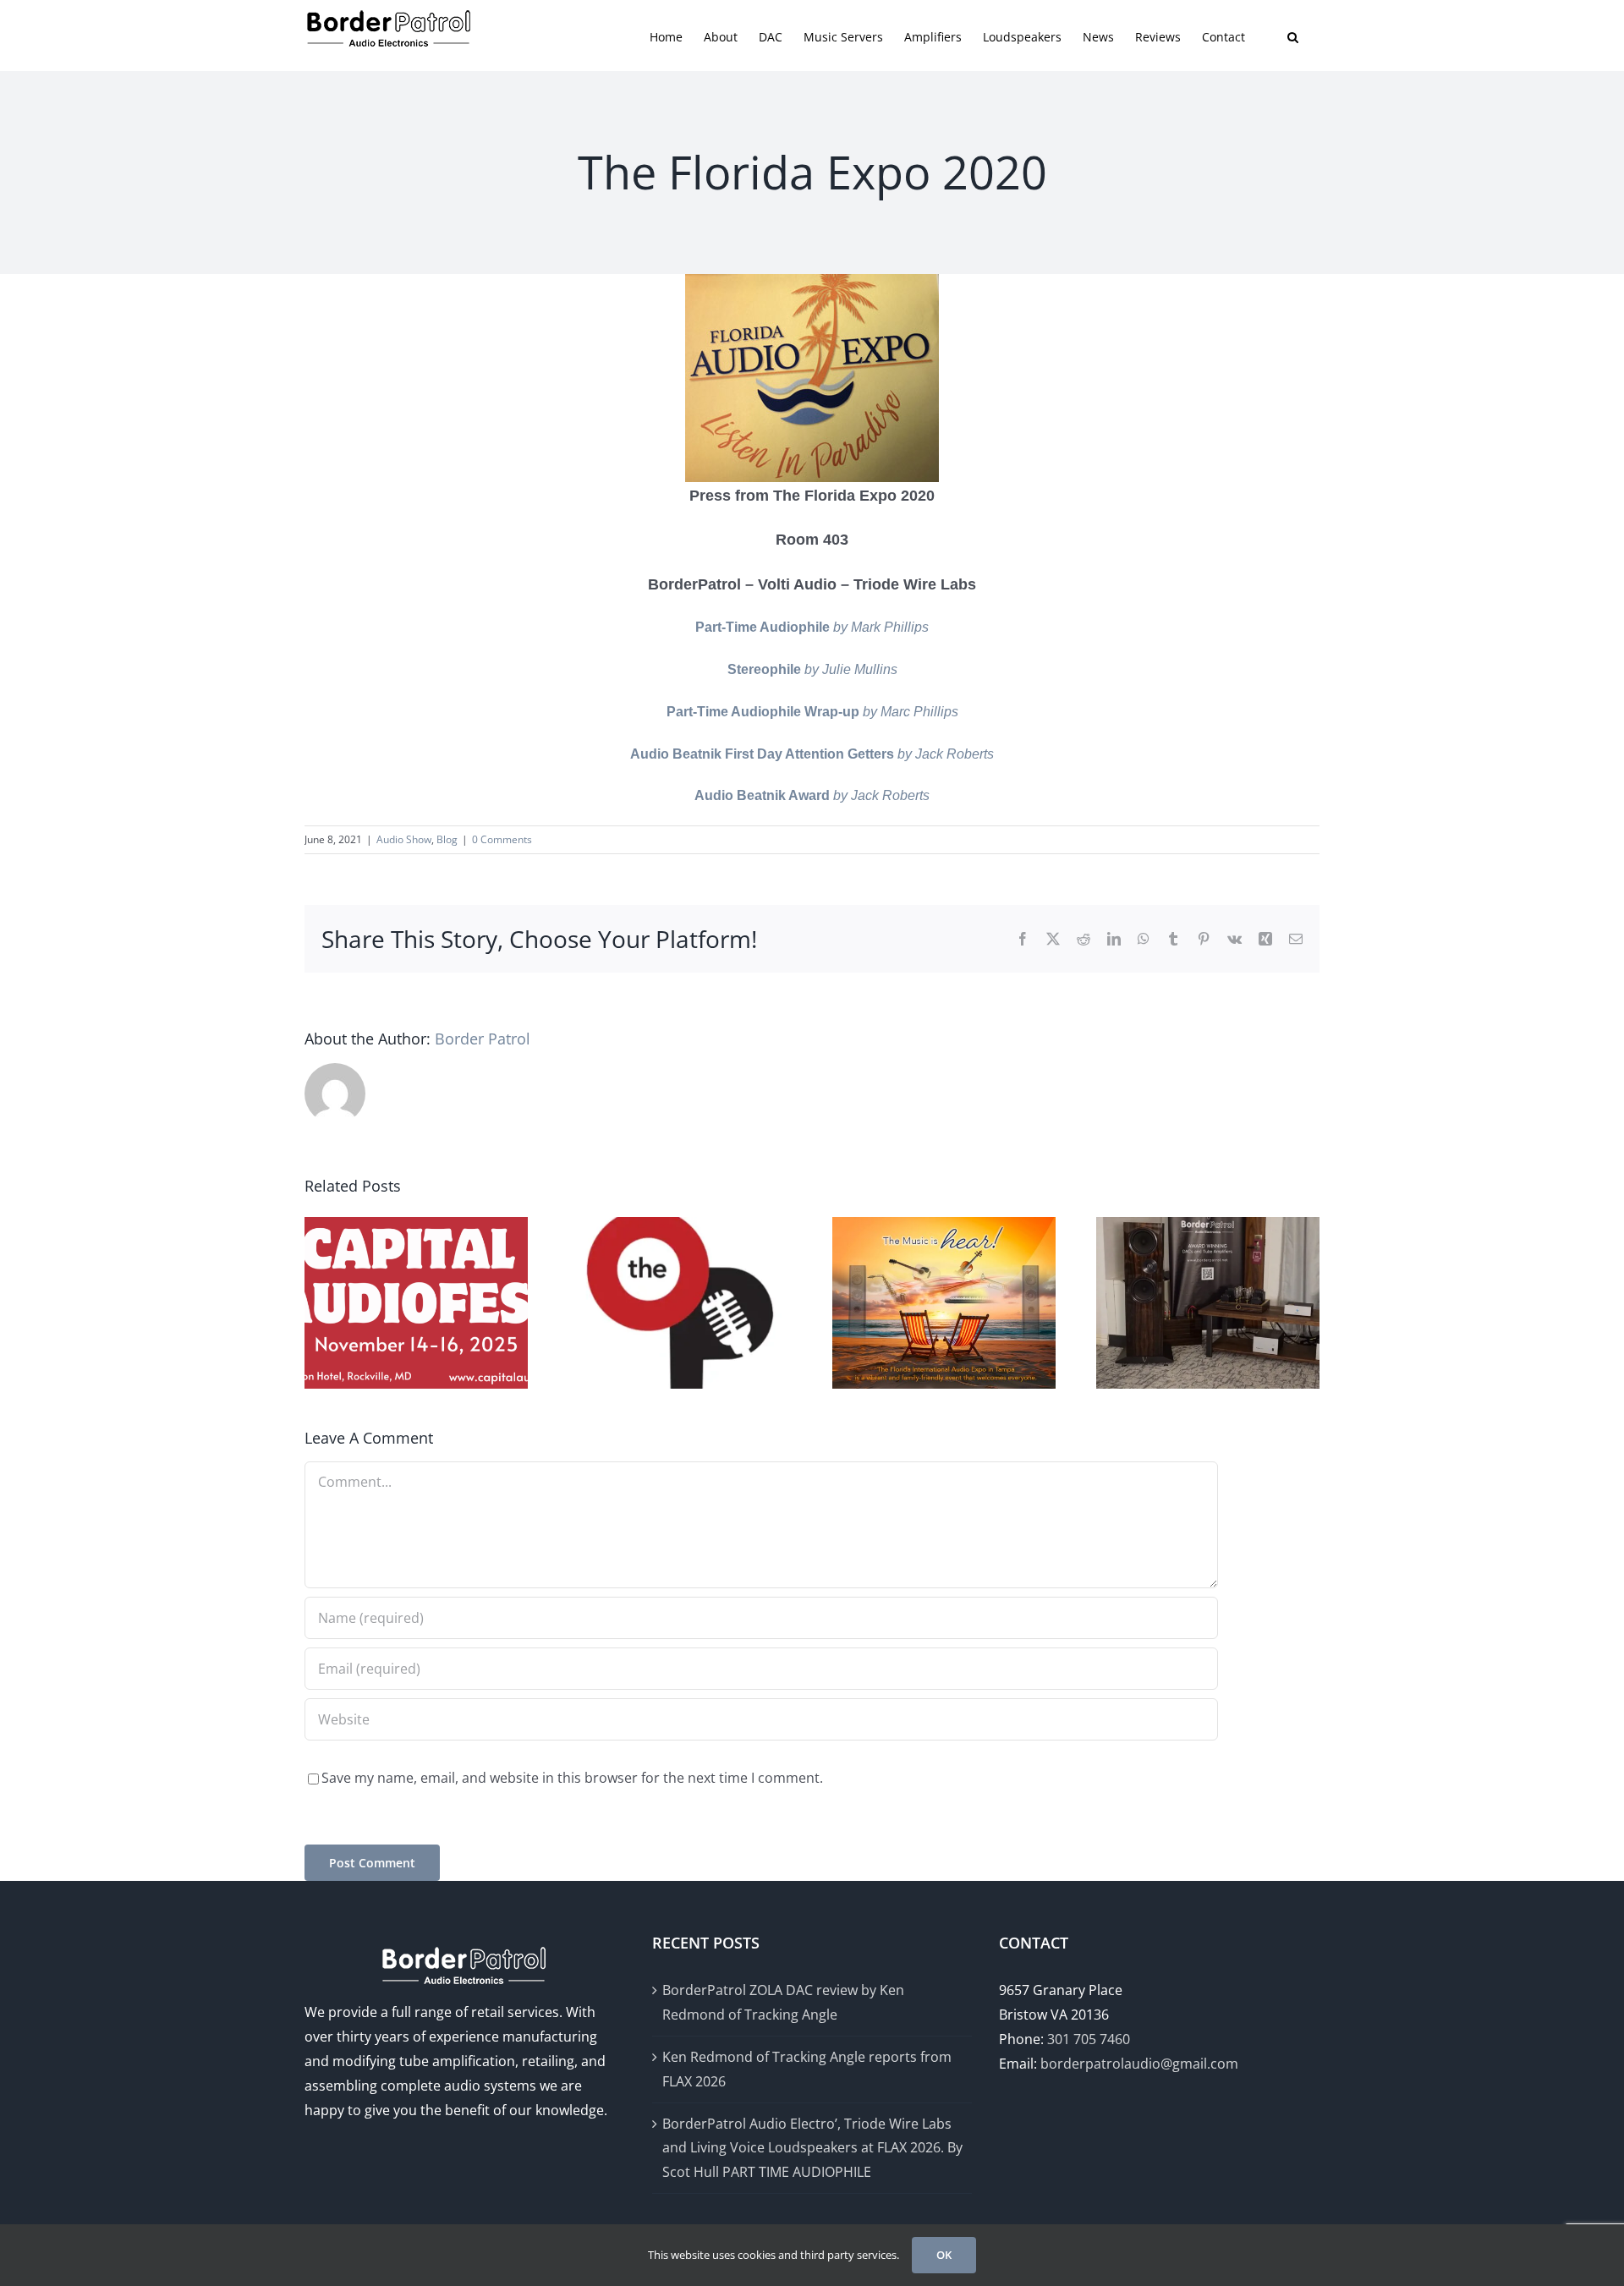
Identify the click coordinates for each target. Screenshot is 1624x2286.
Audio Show (404, 839)
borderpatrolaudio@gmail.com (1139, 2064)
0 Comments (502, 839)
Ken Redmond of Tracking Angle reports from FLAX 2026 (807, 2069)
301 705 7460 (1089, 2039)
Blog (447, 839)
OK (944, 2255)
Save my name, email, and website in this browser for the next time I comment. (572, 1778)
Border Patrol (483, 1039)
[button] (1293, 36)
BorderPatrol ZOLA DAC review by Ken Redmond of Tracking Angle (783, 2002)
